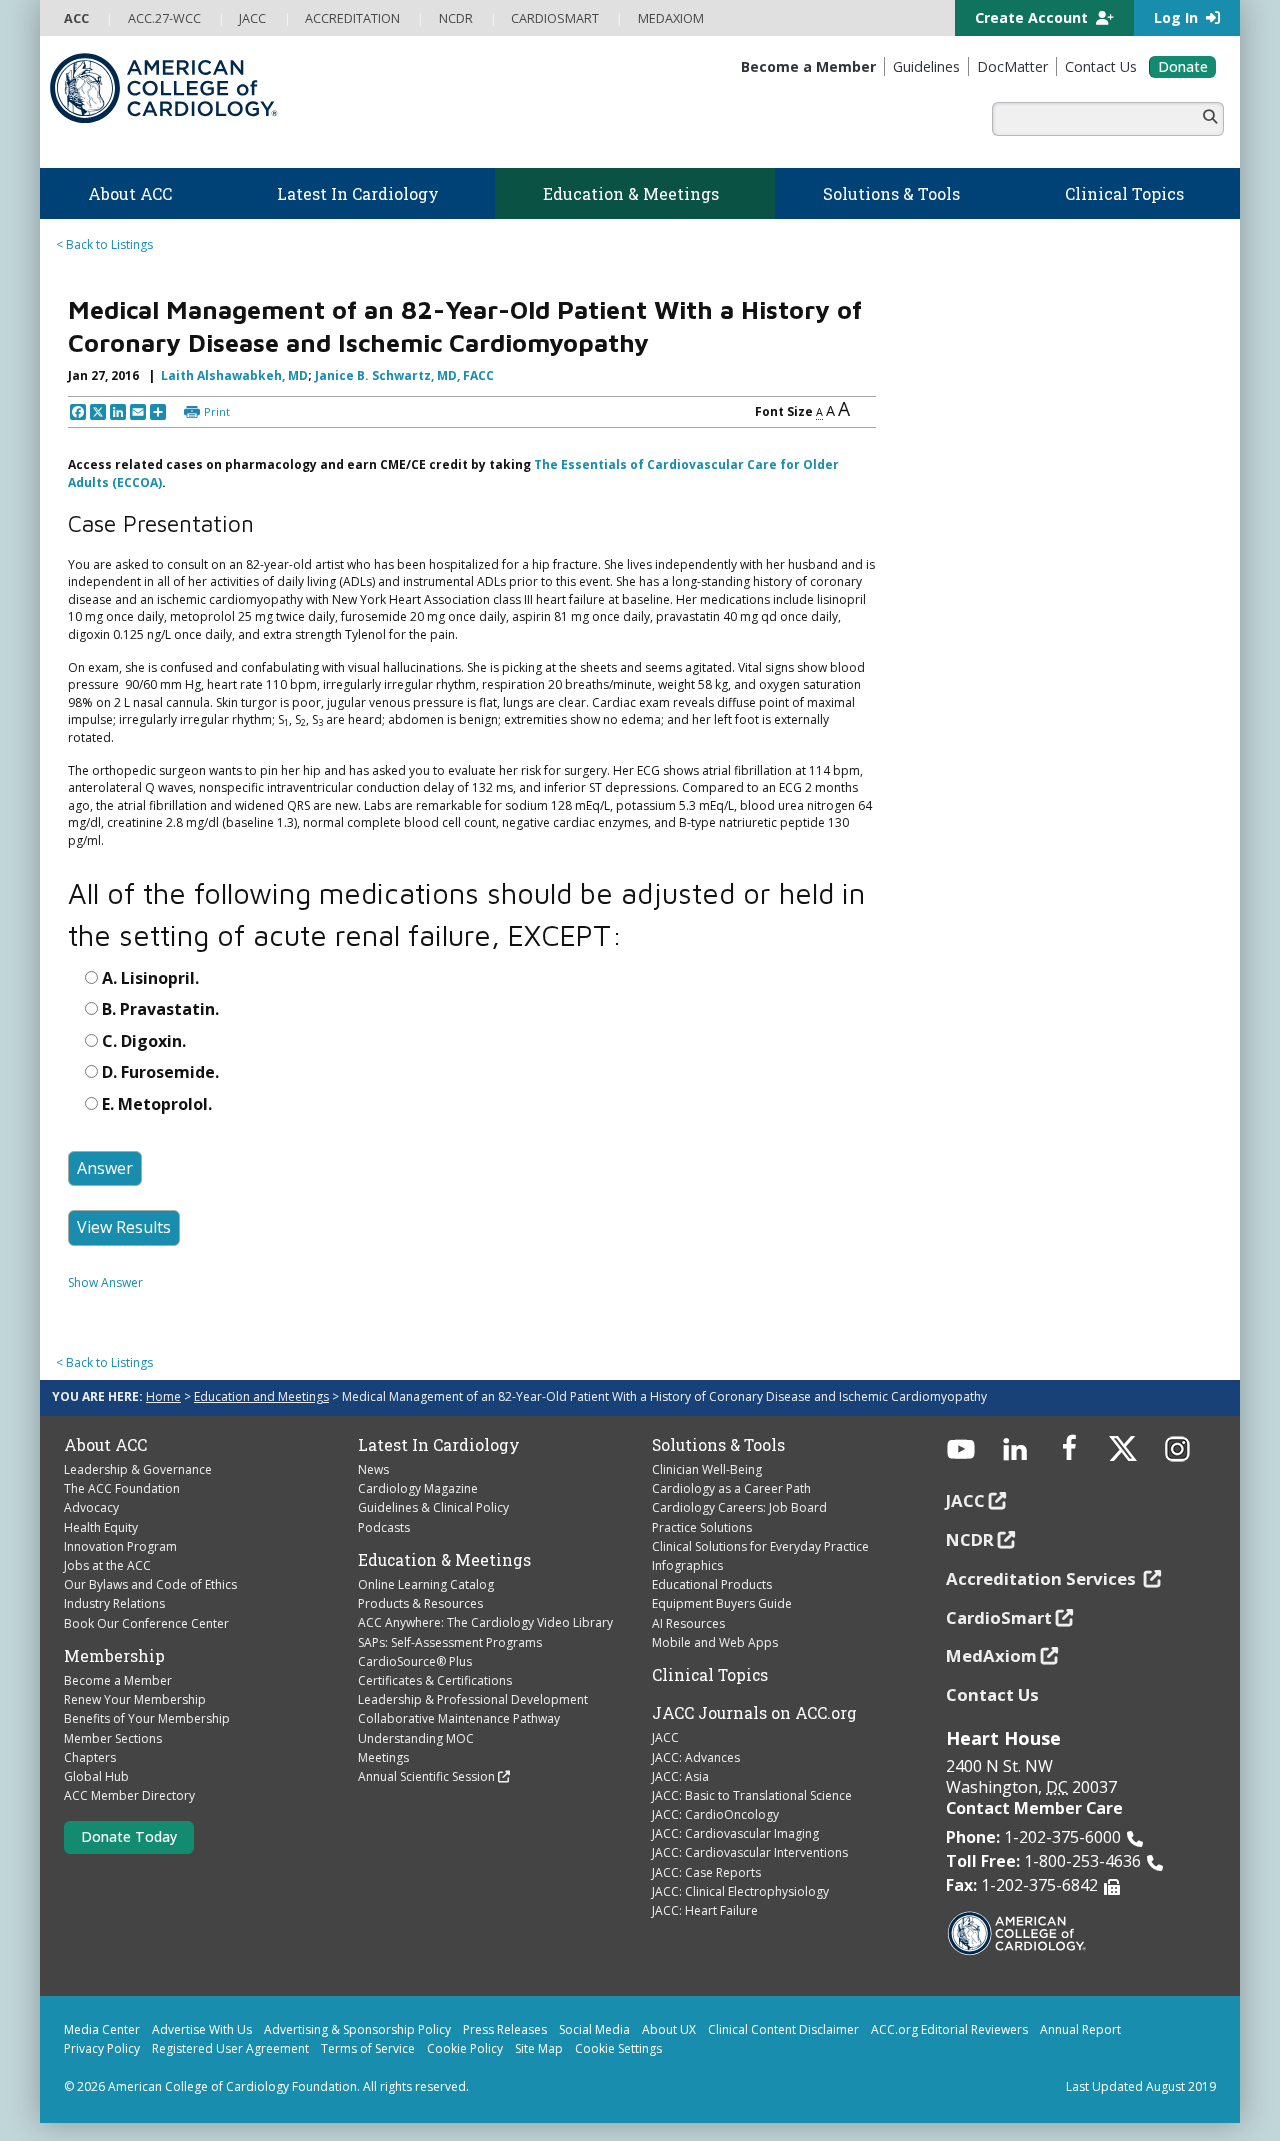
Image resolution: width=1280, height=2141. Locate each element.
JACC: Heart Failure (705, 1910)
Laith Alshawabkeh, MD (234, 375)
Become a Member (118, 1680)
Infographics (687, 1565)
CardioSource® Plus (415, 1661)
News (373, 1469)
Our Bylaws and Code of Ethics (150, 1584)
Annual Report (1080, 2029)
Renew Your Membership (135, 1699)
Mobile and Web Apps (715, 1642)
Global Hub (96, 1776)
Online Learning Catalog (426, 1584)
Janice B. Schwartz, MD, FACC (404, 375)
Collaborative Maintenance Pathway (459, 1718)
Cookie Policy (465, 2048)
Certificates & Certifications (435, 1680)
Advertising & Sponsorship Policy (357, 2029)
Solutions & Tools (718, 1445)
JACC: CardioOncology (715, 1814)
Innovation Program (120, 1546)
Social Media (594, 2029)
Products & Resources (420, 1603)
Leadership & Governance (138, 1469)
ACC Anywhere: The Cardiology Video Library (485, 1622)
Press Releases (505, 2029)
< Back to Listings (104, 244)
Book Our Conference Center (146, 1623)
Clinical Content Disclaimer (783, 2029)
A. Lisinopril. (150, 978)
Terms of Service (368, 2048)
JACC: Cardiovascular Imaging (735, 1833)
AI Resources (688, 1623)
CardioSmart (999, 1617)
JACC (665, 1737)
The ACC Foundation (122, 1488)
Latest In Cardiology (439, 1445)
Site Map (539, 2048)
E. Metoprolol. (157, 1104)
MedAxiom (991, 1655)
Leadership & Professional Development (473, 1699)
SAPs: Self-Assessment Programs (450, 1642)
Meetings (383, 1757)
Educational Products (712, 1584)
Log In (1178, 17)
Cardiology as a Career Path (731, 1488)
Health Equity (101, 1527)
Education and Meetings (261, 1396)
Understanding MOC (416, 1738)
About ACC (105, 1445)
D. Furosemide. (160, 1072)
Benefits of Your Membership (147, 1718)
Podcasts (384, 1527)
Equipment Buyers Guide (722, 1603)
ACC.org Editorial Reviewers (949, 2029)
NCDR (970, 1539)
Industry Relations (114, 1603)
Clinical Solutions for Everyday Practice (760, 1546)
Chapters (90, 1757)
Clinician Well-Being (707, 1469)
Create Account (1033, 17)
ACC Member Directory (129, 1795)
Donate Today (129, 1836)
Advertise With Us (202, 2029)
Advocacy (91, 1507)
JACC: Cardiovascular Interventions (750, 1852)
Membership (114, 1656)
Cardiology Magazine (418, 1488)
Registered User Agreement (230, 2048)
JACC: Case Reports (706, 1872)
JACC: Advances (696, 1757)
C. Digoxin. (144, 1041)
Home (163, 1396)
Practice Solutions (702, 1527)
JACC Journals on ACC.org (754, 1713)
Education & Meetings (444, 1560)
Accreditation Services (1043, 1578)
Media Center (102, 2029)
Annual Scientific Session (426, 1776)
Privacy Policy (102, 2048)
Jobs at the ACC (107, 1565)
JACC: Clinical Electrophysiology (740, 1891)
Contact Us (992, 1694)
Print (217, 411)
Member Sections (113, 1738)
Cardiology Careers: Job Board (739, 1507)
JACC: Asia (680, 1776)
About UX (669, 2029)
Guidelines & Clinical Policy (433, 1507)
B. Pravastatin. (160, 1009)
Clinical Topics (710, 1675)
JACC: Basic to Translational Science (752, 1795)
